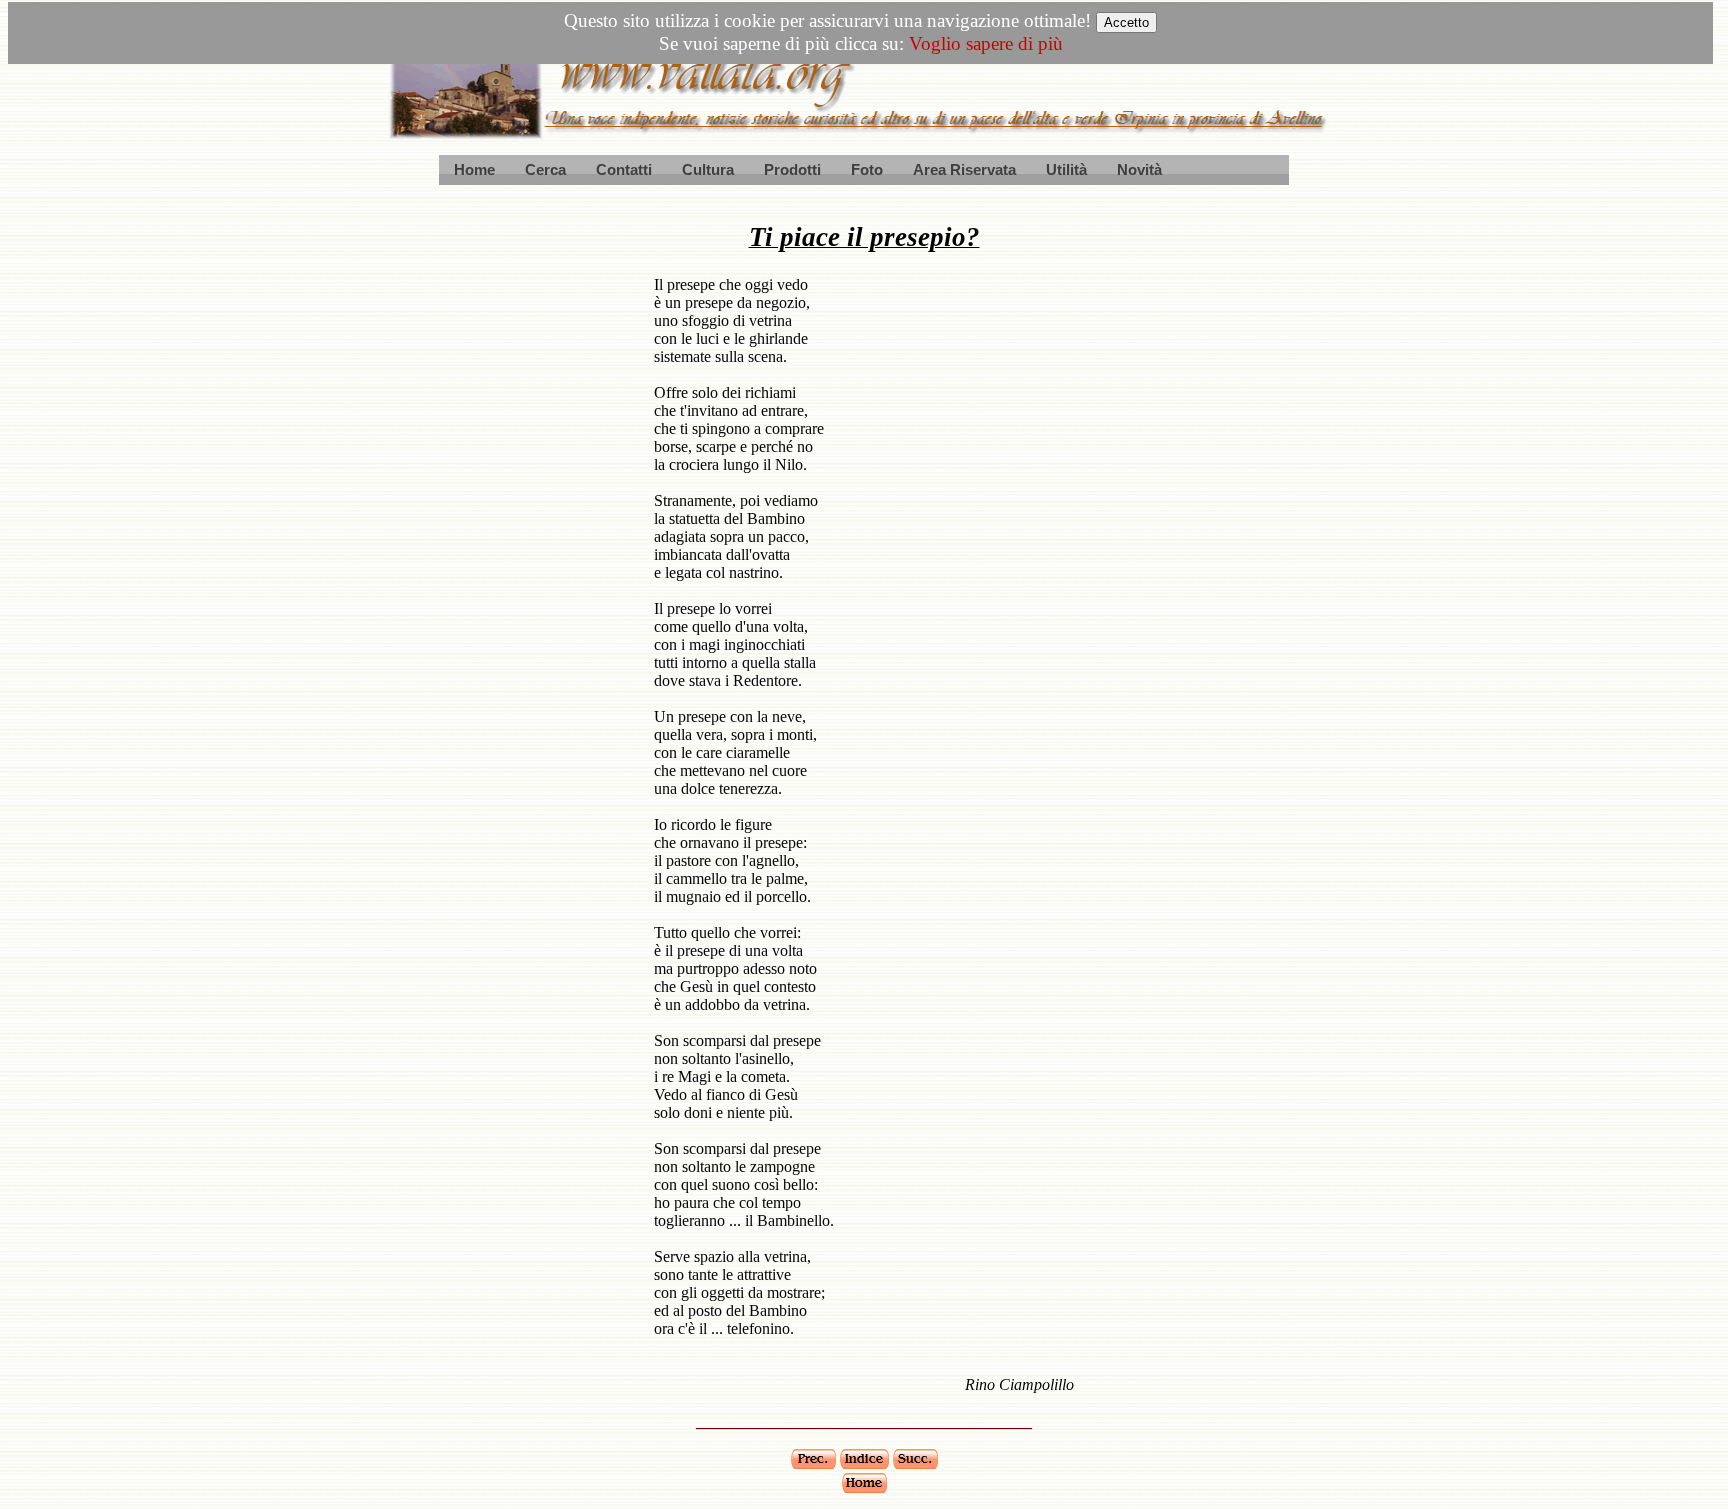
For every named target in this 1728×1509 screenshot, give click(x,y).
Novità (1139, 169)
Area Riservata (964, 169)
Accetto (1126, 22)
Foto (867, 169)
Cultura (708, 169)
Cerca (545, 169)
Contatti (624, 169)
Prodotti (792, 169)
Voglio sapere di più (986, 43)
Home (474, 169)
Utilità (1066, 169)
